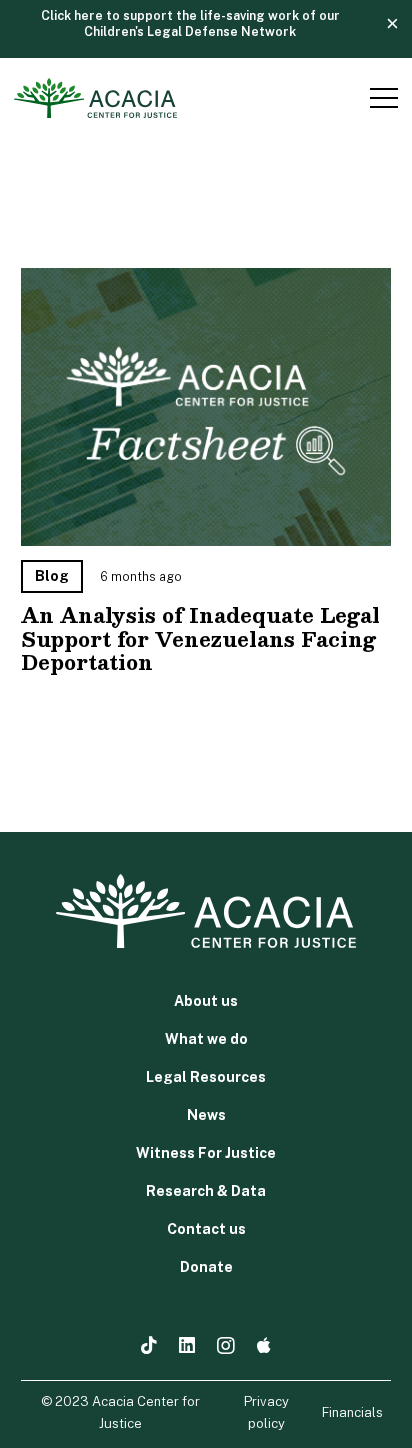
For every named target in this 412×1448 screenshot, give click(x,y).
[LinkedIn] (187, 1345)
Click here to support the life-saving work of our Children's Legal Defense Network (190, 23)
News (206, 1115)
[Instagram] (226, 1346)
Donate (206, 1267)
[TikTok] (149, 1345)
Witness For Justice (206, 1153)
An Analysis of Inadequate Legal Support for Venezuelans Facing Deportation (200, 638)
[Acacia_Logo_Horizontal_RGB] (95, 98)
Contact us (206, 1229)
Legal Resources (206, 1077)
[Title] (264, 1345)
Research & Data (206, 1191)
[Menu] (380, 98)
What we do (206, 1039)
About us (206, 1001)
